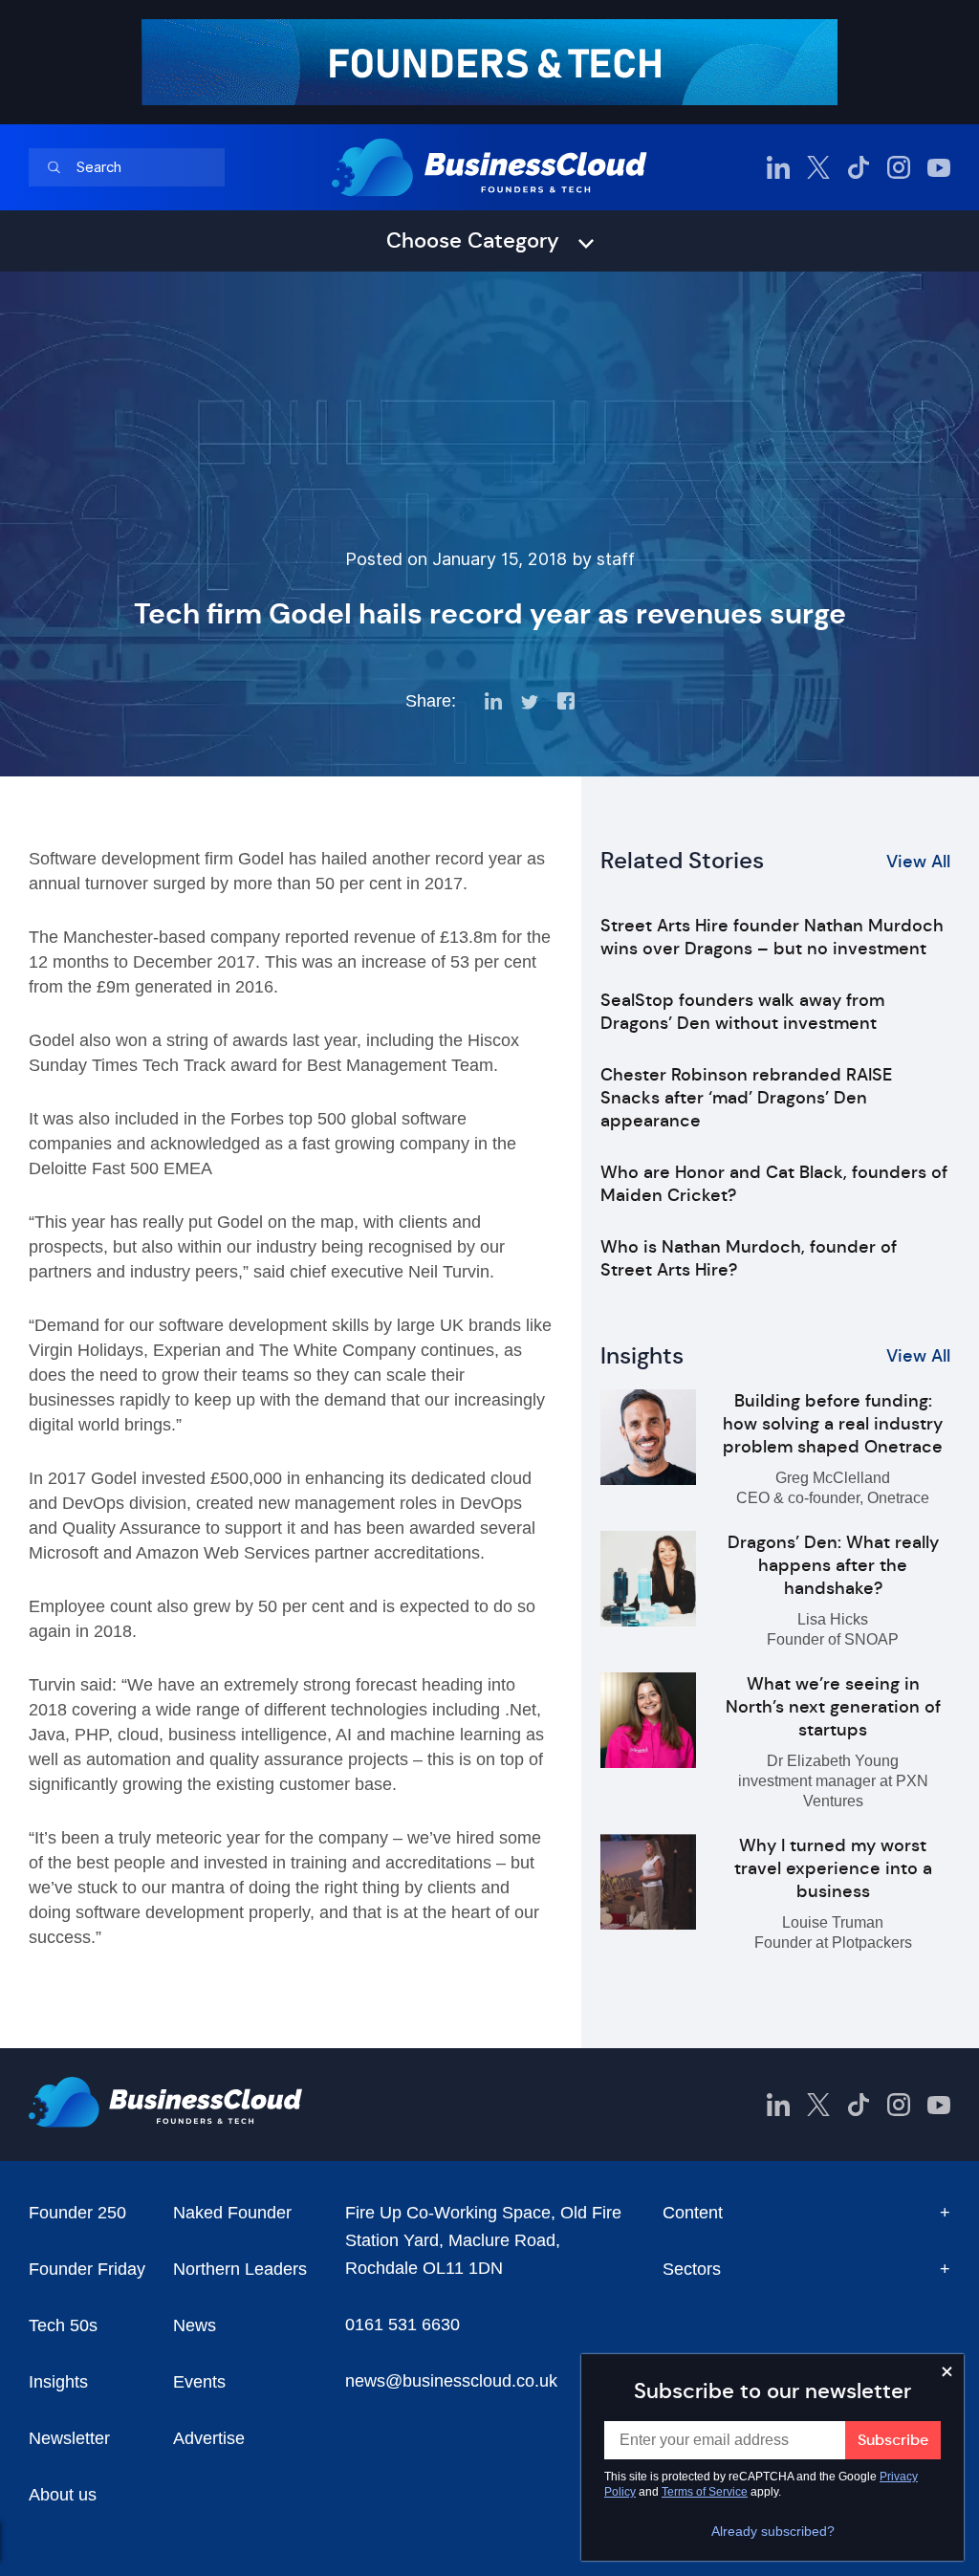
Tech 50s (63, 2325)
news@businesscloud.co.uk (451, 2381)
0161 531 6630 (402, 2325)
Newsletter (69, 2438)
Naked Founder (232, 2213)
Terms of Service (705, 2492)
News (195, 2325)
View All (918, 862)
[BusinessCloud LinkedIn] (778, 167)
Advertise (209, 2438)
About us (63, 2495)
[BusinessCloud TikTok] (859, 167)
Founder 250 (77, 2213)
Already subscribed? (773, 2531)
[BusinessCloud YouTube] (939, 167)
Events (199, 2382)
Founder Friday (87, 2269)
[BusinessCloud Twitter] (818, 167)
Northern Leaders (240, 2269)
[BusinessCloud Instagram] (899, 167)
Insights (58, 2382)
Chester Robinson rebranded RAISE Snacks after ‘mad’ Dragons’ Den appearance (746, 1098)
